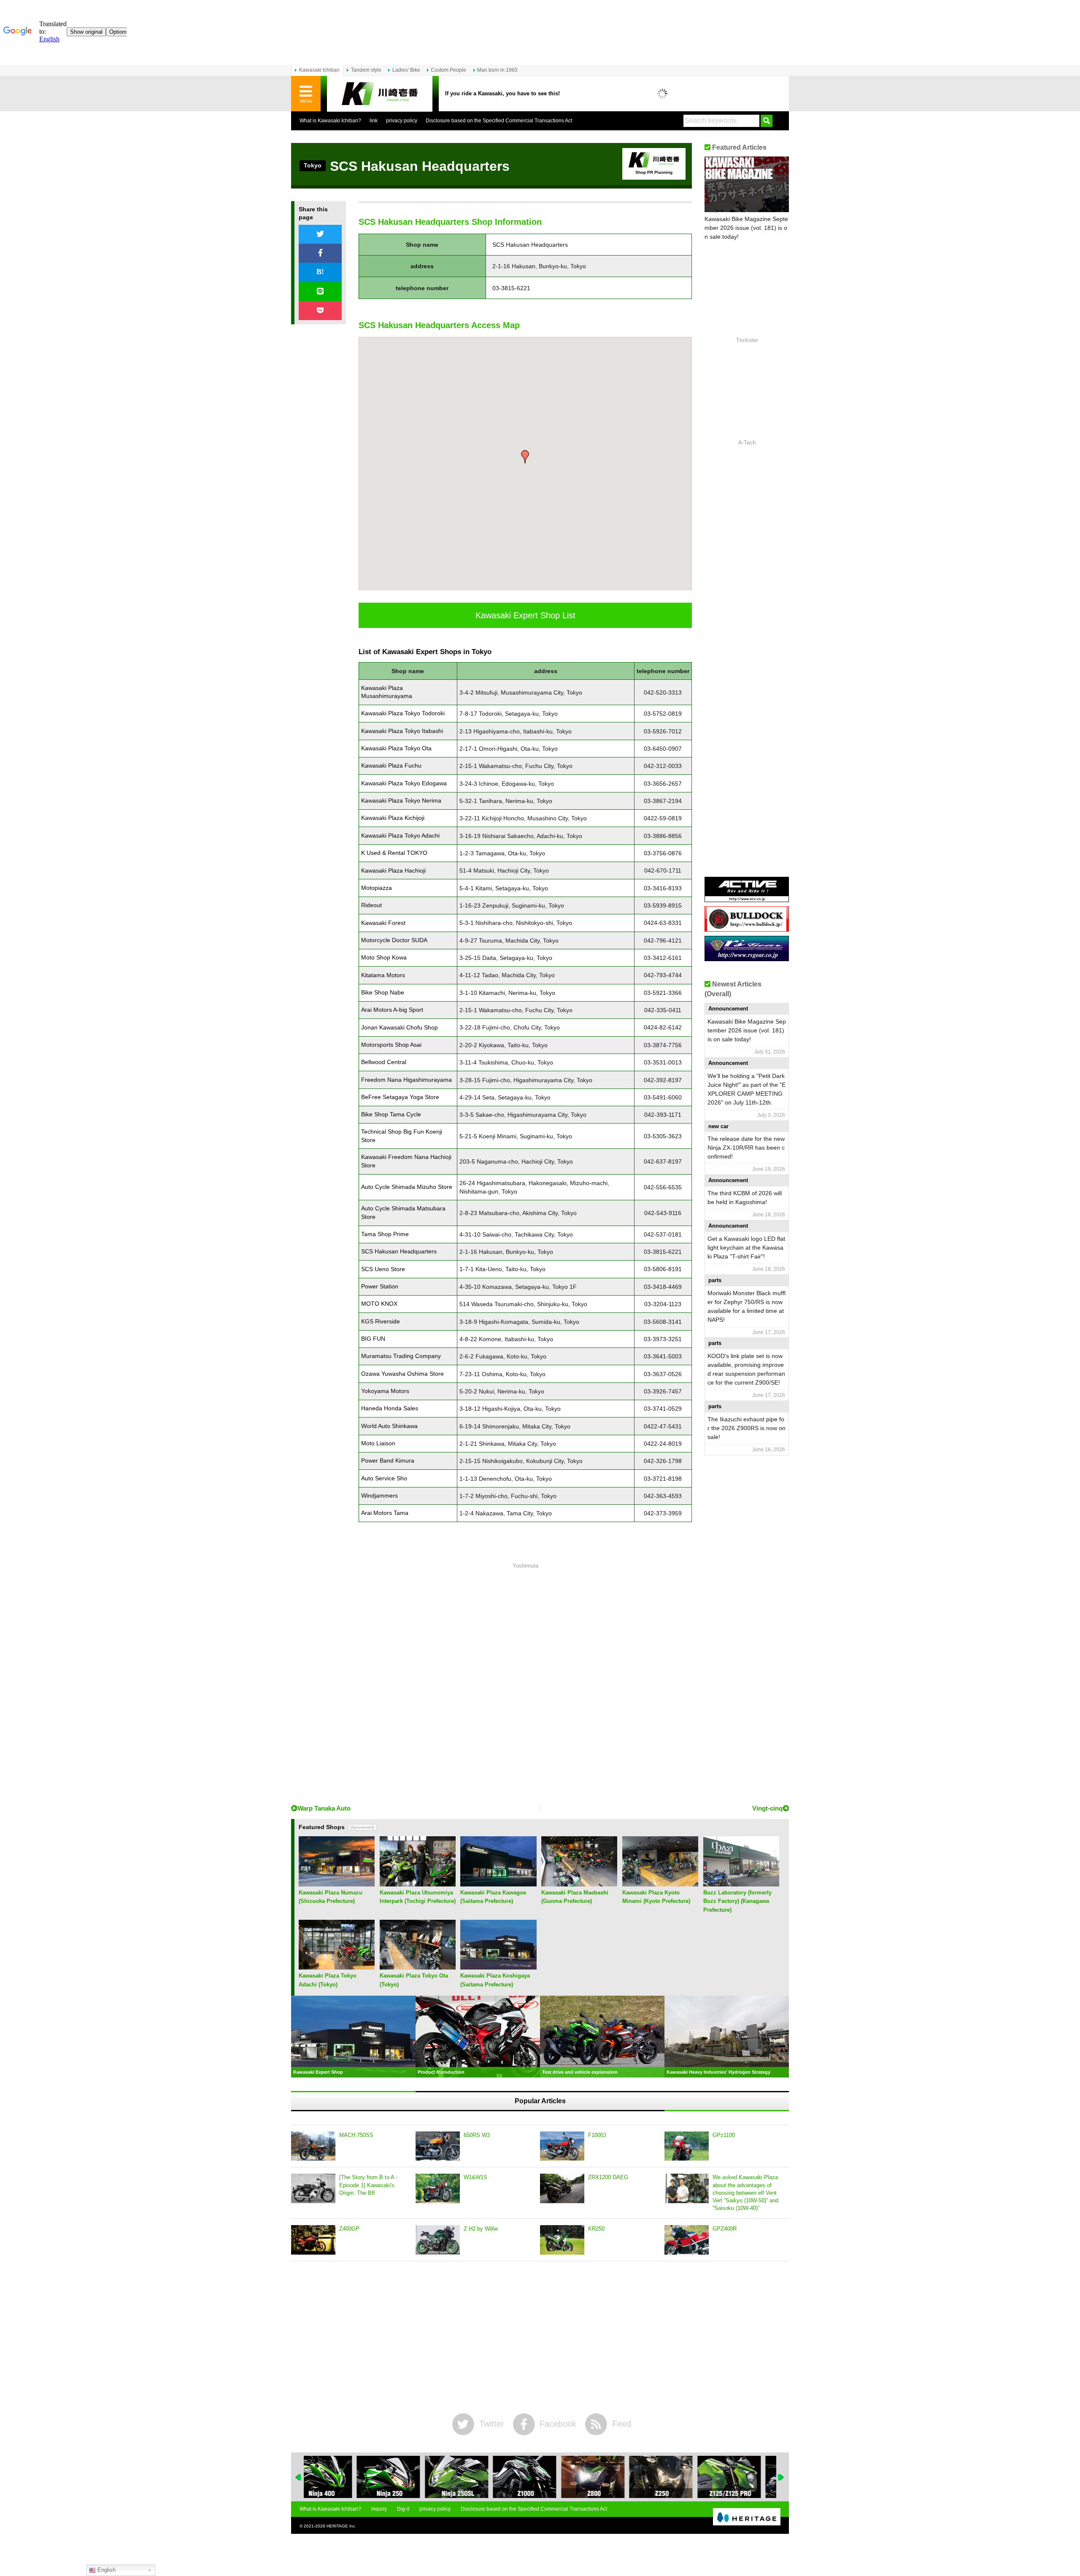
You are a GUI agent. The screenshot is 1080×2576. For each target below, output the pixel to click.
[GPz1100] (687, 2146)
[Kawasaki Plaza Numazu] (337, 1883)
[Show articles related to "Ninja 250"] (335, 2477)
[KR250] (562, 2240)
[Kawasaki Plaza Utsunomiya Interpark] (418, 1883)
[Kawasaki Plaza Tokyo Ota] (418, 1966)
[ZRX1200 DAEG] (562, 2188)
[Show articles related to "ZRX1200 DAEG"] (744, 2477)
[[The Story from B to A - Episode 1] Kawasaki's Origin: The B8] (313, 2188)
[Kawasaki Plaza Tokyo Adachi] (337, 1966)
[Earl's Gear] (747, 958)
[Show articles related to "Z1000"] (472, 2477)
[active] (747, 899)
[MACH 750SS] (313, 2146)
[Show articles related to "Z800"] (540, 2477)
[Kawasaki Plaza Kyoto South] (660, 1883)
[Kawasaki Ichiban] (380, 94)
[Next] (781, 2477)
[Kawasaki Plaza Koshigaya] (498, 1966)
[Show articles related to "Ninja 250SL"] (403, 2477)
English (106, 2570)
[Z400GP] (313, 2240)
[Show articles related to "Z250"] (608, 2477)
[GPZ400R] (687, 2240)
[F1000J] (562, 2146)
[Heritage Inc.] (747, 2517)
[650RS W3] (438, 2146)
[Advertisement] (525, 1685)
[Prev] (299, 2477)
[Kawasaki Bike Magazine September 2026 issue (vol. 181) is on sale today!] (747, 184)
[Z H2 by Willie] (438, 2240)
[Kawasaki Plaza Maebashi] (579, 1883)
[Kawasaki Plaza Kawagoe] (498, 1883)
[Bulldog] (747, 928)
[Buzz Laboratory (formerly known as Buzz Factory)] (741, 1883)
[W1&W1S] (438, 2188)
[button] (525, 457)
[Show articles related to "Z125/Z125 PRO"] (676, 2477)
